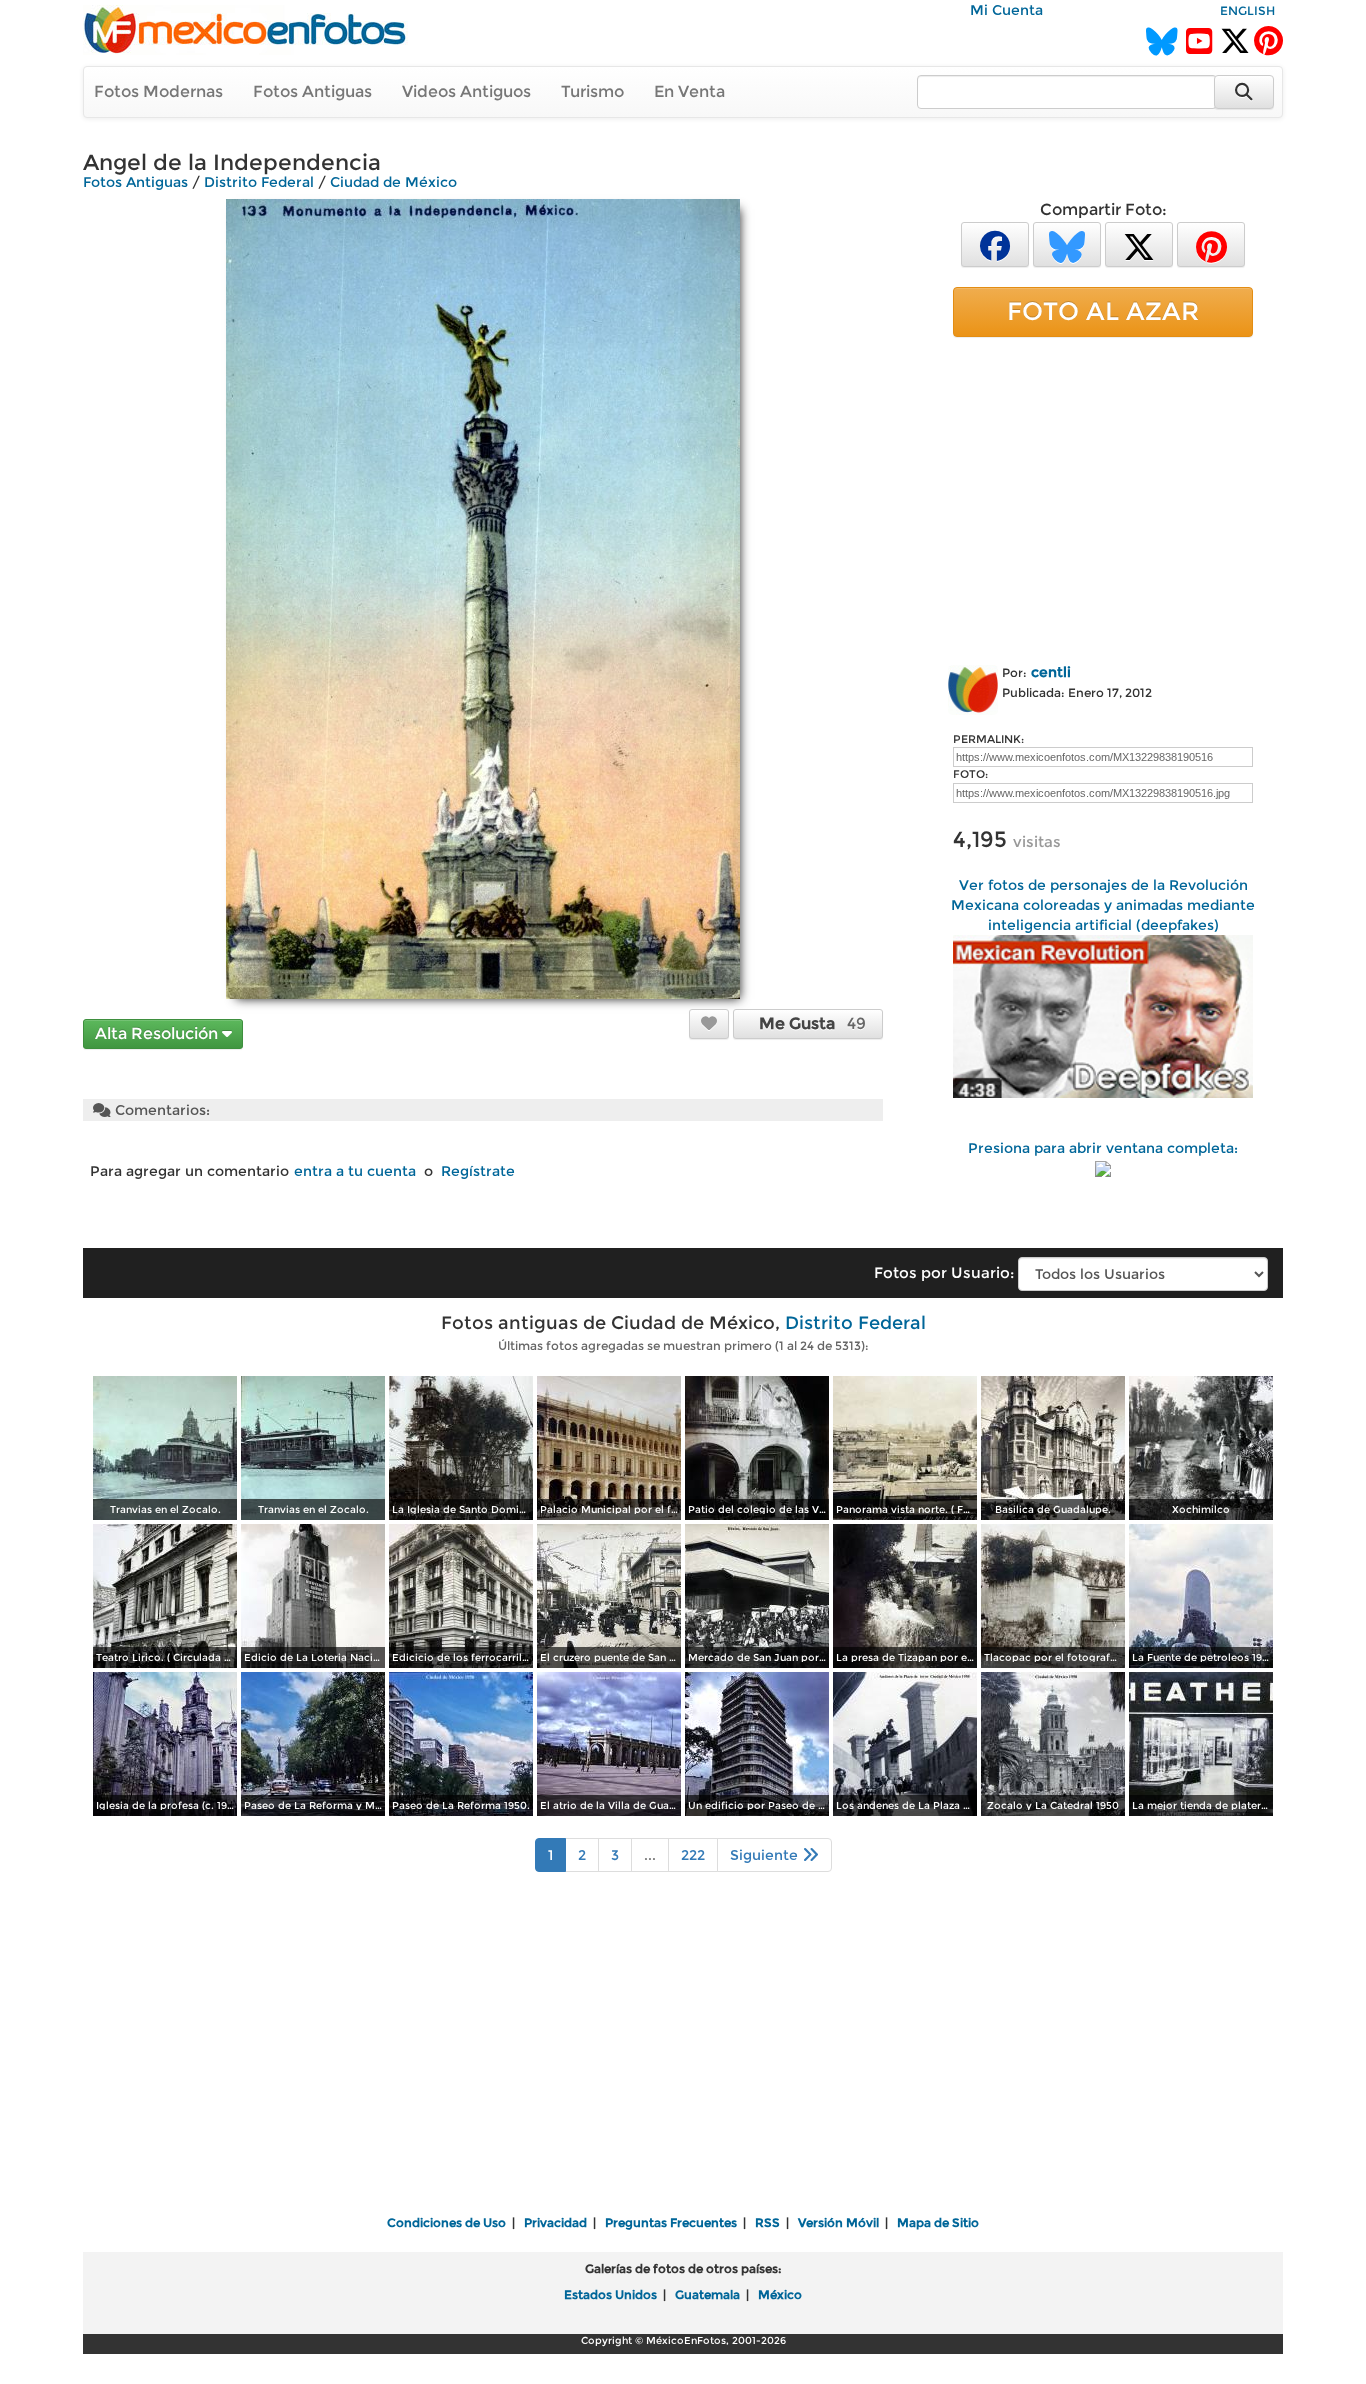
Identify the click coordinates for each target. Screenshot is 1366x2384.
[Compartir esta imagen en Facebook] (995, 243)
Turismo (592, 91)
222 (693, 1855)
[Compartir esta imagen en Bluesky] (1067, 243)
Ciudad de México (393, 182)
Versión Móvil (838, 2222)
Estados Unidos (610, 2294)
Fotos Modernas (158, 91)
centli (1051, 672)
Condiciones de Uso (446, 2222)
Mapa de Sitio (938, 2222)
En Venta (689, 91)
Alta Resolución (158, 1033)
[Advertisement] (1103, 497)
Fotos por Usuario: (944, 1272)
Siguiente (766, 1855)
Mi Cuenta (1006, 10)
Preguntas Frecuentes (671, 2222)
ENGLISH (1247, 10)
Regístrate (478, 1171)
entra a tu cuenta (355, 1171)
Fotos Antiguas (312, 91)
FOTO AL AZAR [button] (1103, 311)
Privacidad (555, 2222)
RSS (767, 2222)
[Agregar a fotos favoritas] (709, 1023)
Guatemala (707, 2294)
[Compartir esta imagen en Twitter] (1139, 243)
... (650, 1855)
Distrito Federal (259, 182)
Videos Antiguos (466, 91)
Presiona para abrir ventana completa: (1103, 1148)
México (780, 2294)
